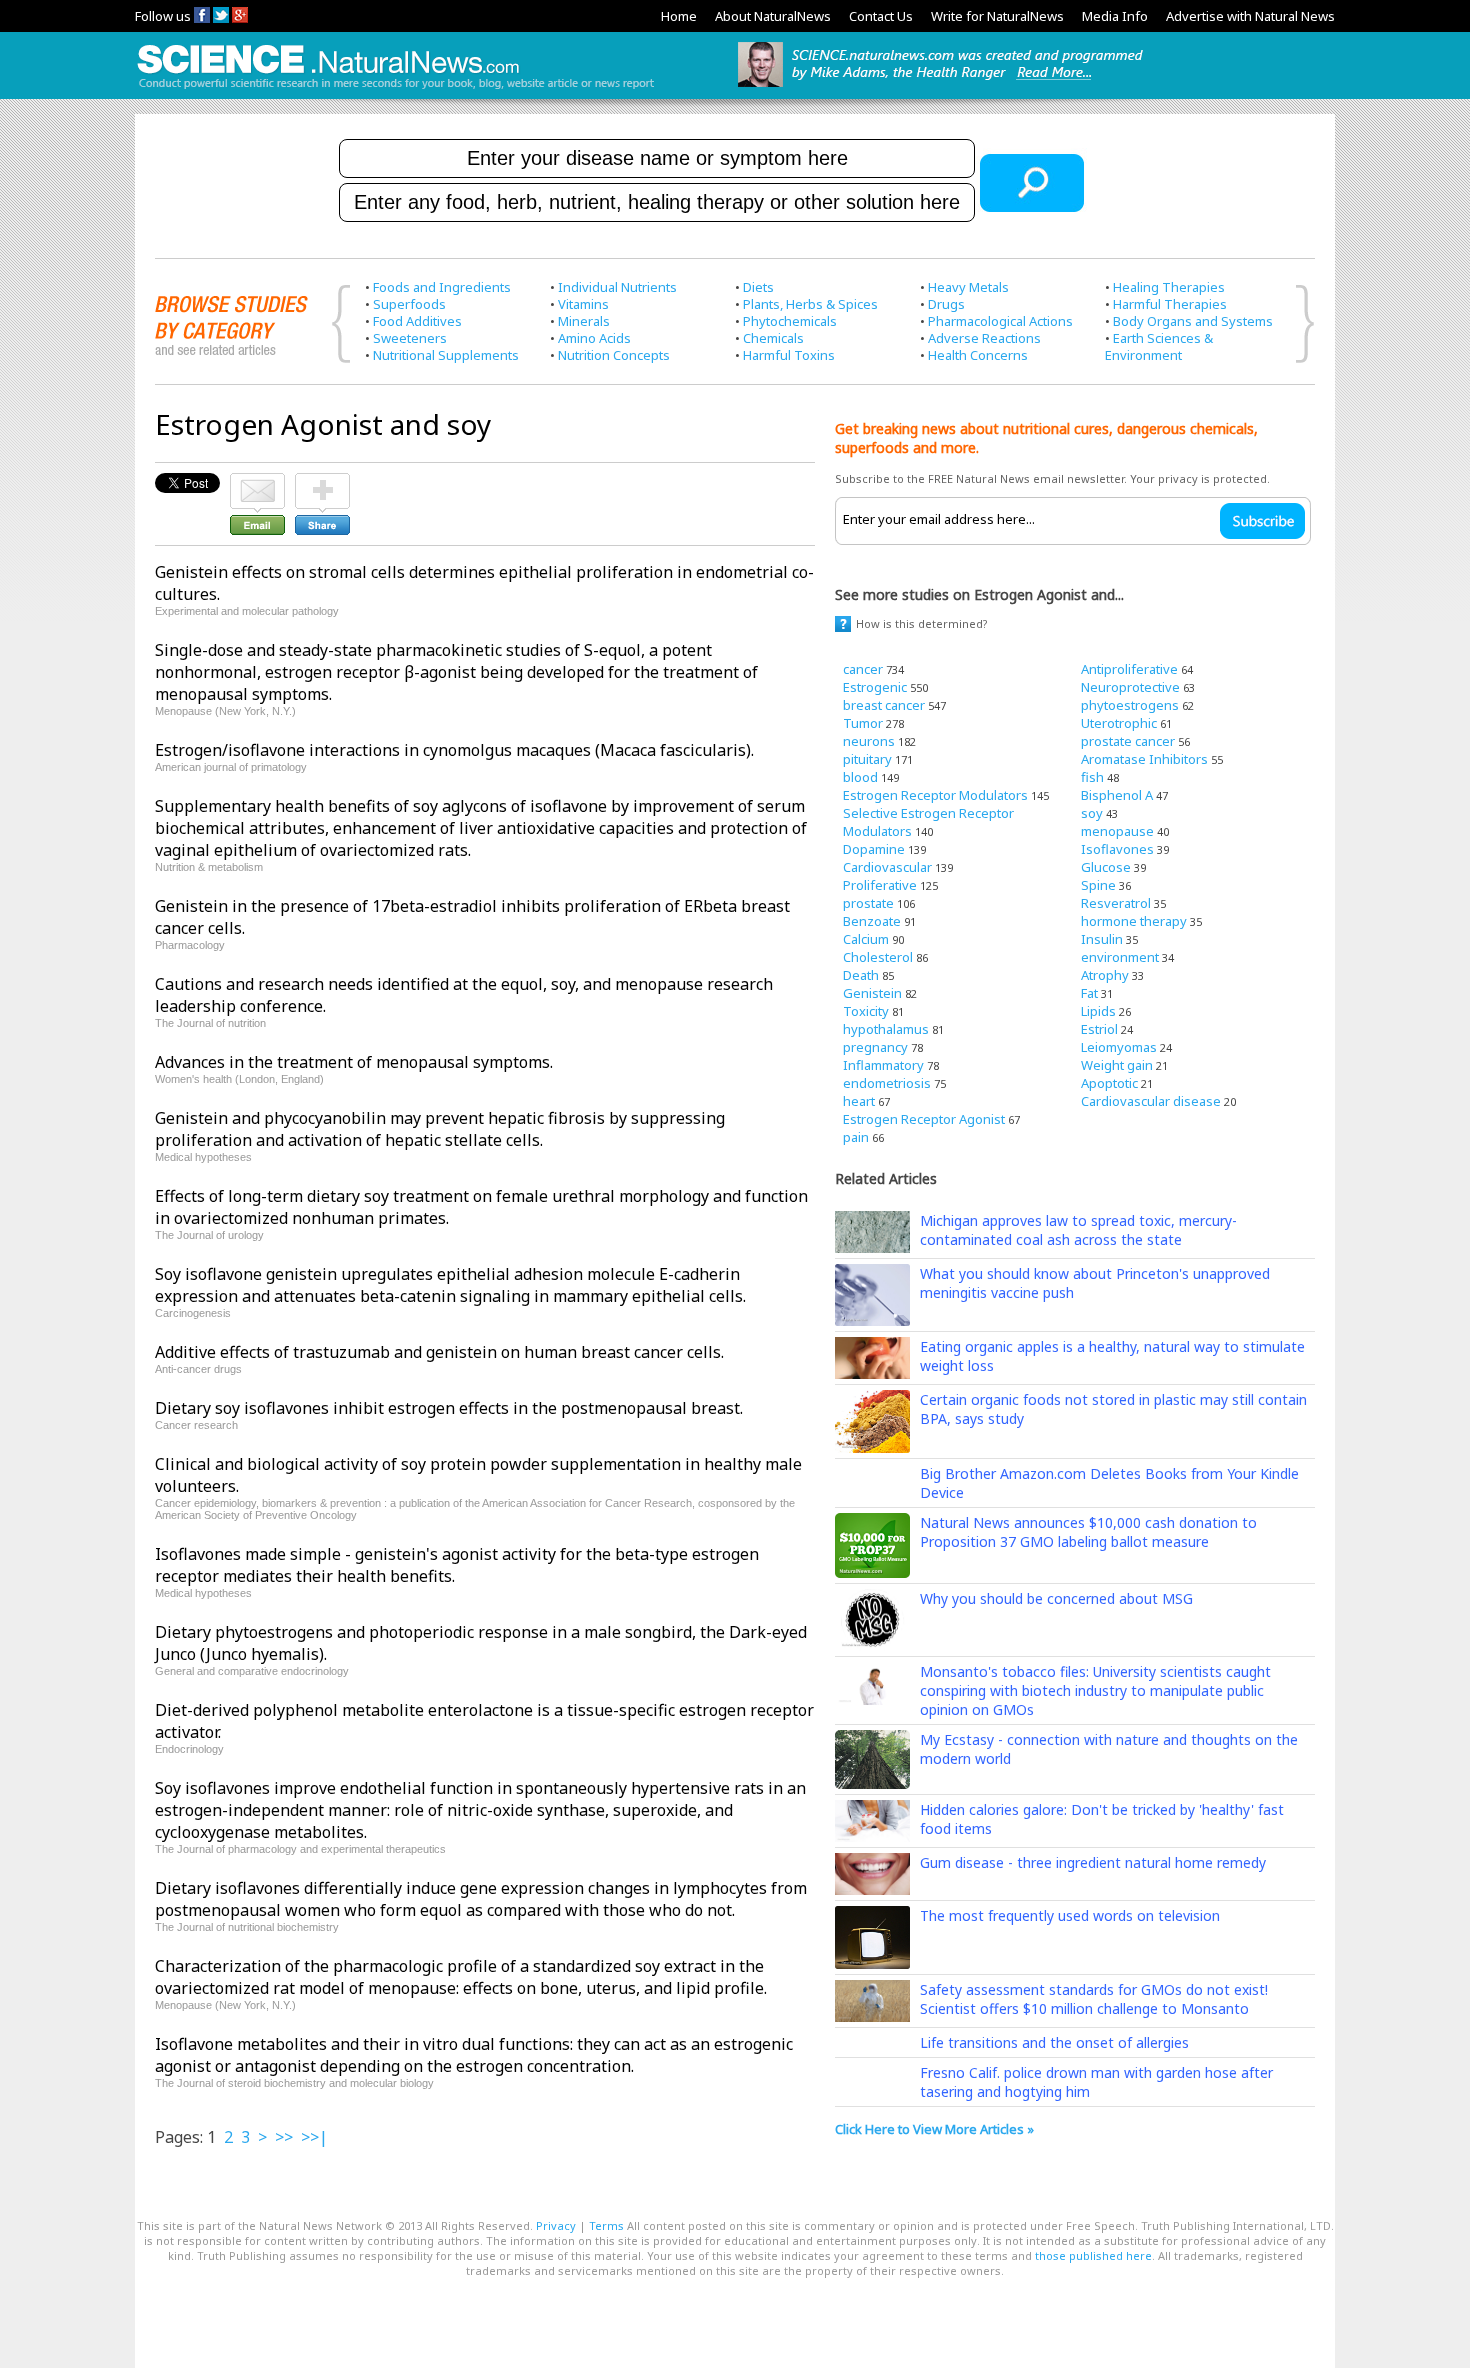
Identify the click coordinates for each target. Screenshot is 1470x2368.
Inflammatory (883, 1065)
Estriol (1099, 1029)
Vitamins (583, 304)
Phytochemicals (790, 321)
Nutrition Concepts (614, 355)
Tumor (863, 723)
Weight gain (1117, 1065)
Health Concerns (978, 355)
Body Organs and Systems (1193, 321)
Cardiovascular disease (1151, 1101)
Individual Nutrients (617, 287)
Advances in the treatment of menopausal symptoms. (354, 1062)
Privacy (556, 2225)
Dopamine (874, 849)
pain (856, 1137)
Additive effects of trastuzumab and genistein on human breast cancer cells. (439, 1352)
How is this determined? (922, 623)
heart (859, 1101)
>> (284, 2137)
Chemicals (773, 338)
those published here (1093, 2255)
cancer (863, 669)
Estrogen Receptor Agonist (924, 1119)
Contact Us (881, 16)
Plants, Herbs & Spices (810, 304)
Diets (758, 287)
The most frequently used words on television (1070, 1915)
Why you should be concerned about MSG (1056, 1598)
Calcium (866, 939)
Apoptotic (1109, 1083)
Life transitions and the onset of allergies (1054, 2042)
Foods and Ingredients (442, 287)
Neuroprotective (1130, 687)
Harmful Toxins (789, 355)
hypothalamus (886, 1029)
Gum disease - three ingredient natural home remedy (1093, 1862)
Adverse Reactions (984, 338)
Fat (1089, 993)
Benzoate (872, 921)
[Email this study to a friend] (257, 482)
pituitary (867, 759)
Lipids (1098, 1011)
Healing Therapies (1169, 287)
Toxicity (866, 1011)
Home (679, 16)
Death (861, 975)
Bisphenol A (1117, 795)
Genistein (872, 993)
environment (1120, 957)
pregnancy (875, 1047)
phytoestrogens (1130, 705)
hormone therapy (1134, 921)
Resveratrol (1116, 903)
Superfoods (409, 304)
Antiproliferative (1129, 669)
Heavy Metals (968, 287)
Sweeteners (410, 338)
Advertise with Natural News (1250, 16)
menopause (1117, 831)
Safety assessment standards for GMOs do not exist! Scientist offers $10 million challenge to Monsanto (1094, 1999)
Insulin (1102, 939)
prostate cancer (1128, 741)
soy (1092, 813)
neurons (869, 741)
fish (1092, 777)
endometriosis (887, 1083)
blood (860, 777)
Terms (606, 2225)
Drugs (946, 304)
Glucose (1106, 867)
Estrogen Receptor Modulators (935, 795)
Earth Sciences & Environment (1159, 346)
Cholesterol (878, 957)
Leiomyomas (1119, 1047)
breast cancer (884, 705)
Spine (1098, 885)
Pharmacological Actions (1000, 321)
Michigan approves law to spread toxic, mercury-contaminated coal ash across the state (1078, 1230)
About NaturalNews (773, 16)
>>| (314, 2137)
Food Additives (417, 321)
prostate (868, 903)
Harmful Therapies (1170, 304)
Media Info (1115, 16)
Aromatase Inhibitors (1144, 759)
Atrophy (1105, 975)
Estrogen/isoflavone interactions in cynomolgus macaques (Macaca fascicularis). (454, 750)
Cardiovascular (887, 867)
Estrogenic (875, 687)
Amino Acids (594, 338)
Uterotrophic (1119, 723)
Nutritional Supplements (446, 355)
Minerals (584, 321)
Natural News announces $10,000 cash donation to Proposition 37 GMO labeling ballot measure (1088, 1532)
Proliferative (880, 885)
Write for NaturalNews (997, 16)
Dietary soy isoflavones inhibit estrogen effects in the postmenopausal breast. (449, 1408)
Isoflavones (1117, 849)
